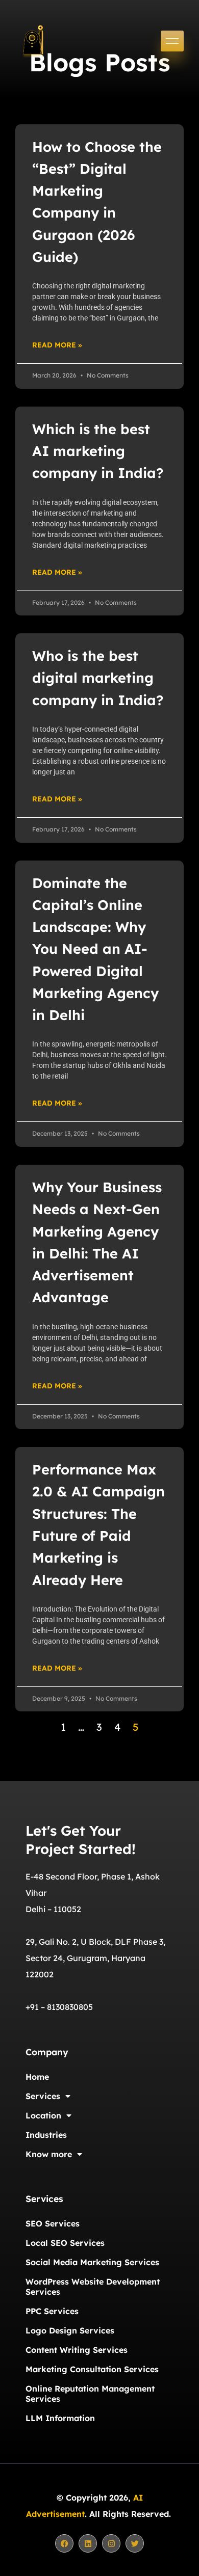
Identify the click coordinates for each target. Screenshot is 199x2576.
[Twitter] (135, 2543)
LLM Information (60, 2418)
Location (43, 2115)
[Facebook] (64, 2543)
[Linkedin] (88, 2543)
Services (43, 2096)
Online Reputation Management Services (90, 2394)
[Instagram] (111, 2543)
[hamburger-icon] (172, 41)
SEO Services (53, 2223)
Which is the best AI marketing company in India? (98, 451)
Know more (49, 2154)
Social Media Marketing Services (92, 2262)
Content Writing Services (77, 2350)
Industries (46, 2135)
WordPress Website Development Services (93, 2287)
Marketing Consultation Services (92, 2369)
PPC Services (52, 2311)
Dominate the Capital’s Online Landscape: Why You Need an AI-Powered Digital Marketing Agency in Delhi (95, 949)
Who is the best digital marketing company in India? (98, 678)
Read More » (57, 345)
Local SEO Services (65, 2243)
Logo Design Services (70, 2330)
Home (37, 2077)
